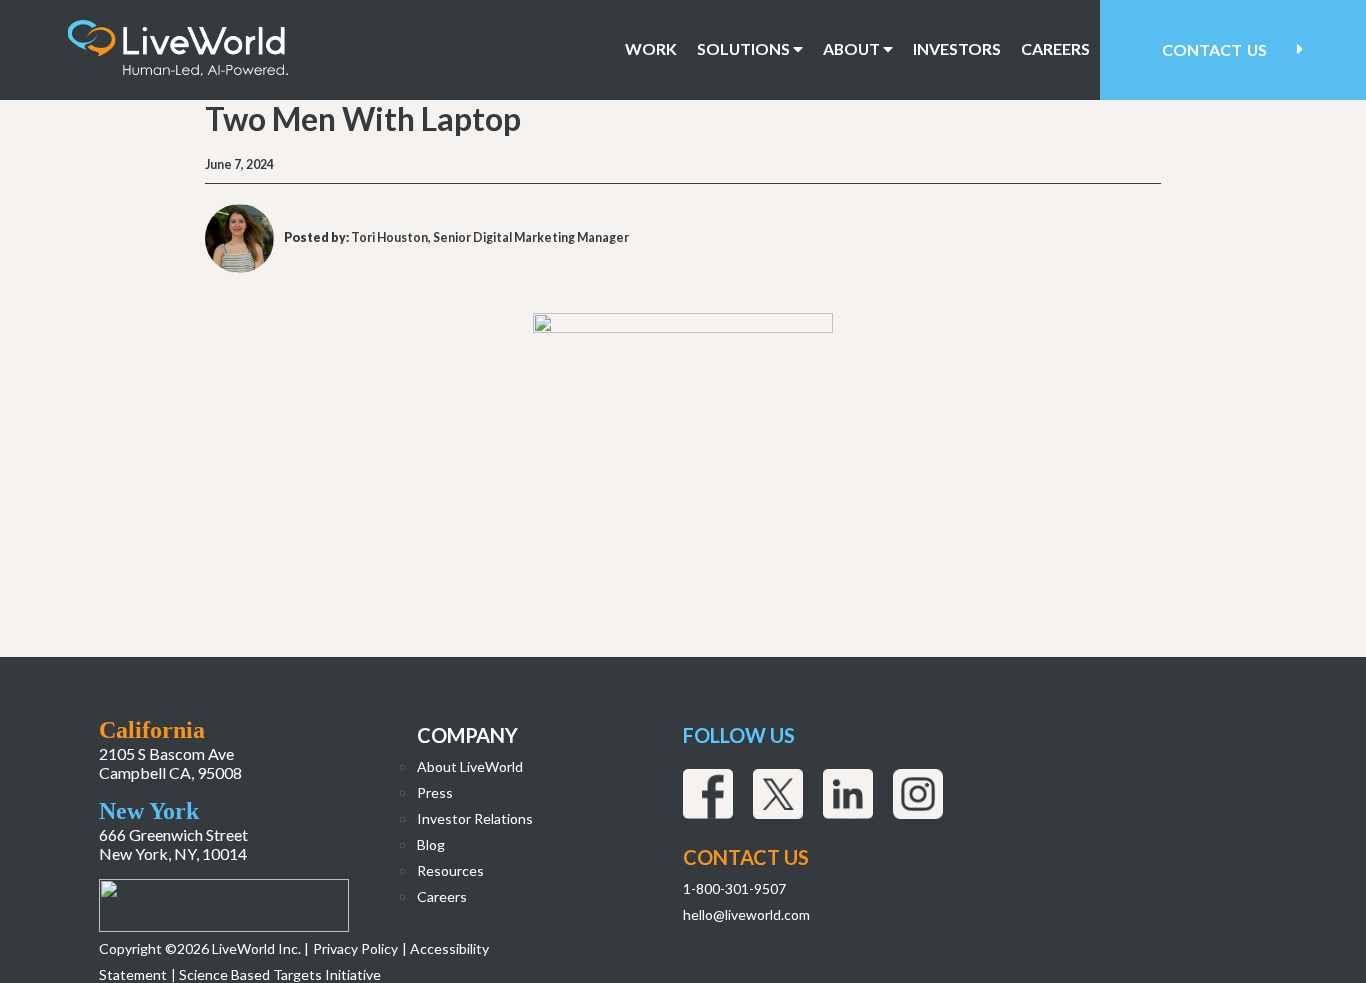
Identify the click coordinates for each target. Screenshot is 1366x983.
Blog (431, 844)
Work (651, 48)
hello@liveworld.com (746, 914)
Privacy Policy (355, 948)
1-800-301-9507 (734, 888)
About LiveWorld (470, 766)
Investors (957, 48)
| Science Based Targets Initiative (276, 974)
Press (435, 792)
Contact (1214, 49)
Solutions (745, 48)
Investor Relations (475, 818)
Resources (450, 870)
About (853, 48)
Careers (1055, 48)
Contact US (746, 857)
